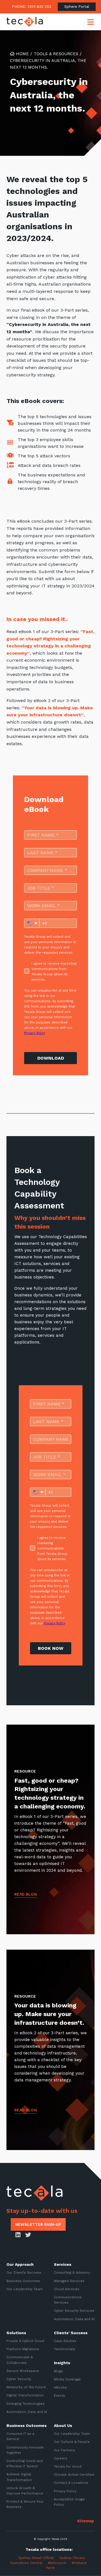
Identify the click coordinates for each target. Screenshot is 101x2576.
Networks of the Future (26, 2387)
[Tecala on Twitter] (28, 2235)
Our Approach (20, 2264)
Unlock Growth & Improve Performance (25, 2491)
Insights (62, 2363)
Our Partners (65, 2450)
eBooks (60, 2387)
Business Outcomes (23, 2281)
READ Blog (26, 1894)
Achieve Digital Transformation (19, 2477)
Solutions (16, 2333)
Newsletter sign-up (38, 2224)
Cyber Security (19, 2379)
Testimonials (65, 2349)
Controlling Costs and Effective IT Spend (25, 2463)
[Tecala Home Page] (25, 22)
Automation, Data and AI (74, 2319)
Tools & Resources (56, 54)
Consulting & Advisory (72, 2272)
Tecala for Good (68, 2466)
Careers (61, 2458)
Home (22, 54)
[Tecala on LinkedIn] (18, 2235)
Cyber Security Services (74, 2311)
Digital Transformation (25, 2395)
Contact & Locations (71, 2483)
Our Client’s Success (24, 2272)
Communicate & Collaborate (20, 2360)
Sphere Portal (77, 7)
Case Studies (65, 2341)
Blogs (58, 2371)
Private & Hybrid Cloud (25, 2341)
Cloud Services (67, 2289)
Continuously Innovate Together (25, 2450)
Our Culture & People (72, 2442)
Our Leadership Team (25, 2289)
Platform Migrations (23, 2349)
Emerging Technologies (26, 2403)
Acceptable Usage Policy (69, 2502)
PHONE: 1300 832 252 (32, 7)
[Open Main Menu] (91, 22)
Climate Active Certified (74, 2475)
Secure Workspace (23, 2371)
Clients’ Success (71, 2333)
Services (63, 2264)
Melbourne (57, 2563)
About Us (63, 2426)
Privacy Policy (65, 2491)
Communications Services (68, 2300)
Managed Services (69, 2281)
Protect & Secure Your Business (25, 2504)
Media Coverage (67, 2379)
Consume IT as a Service (20, 2436)
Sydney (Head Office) (35, 2558)
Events (59, 2396)
